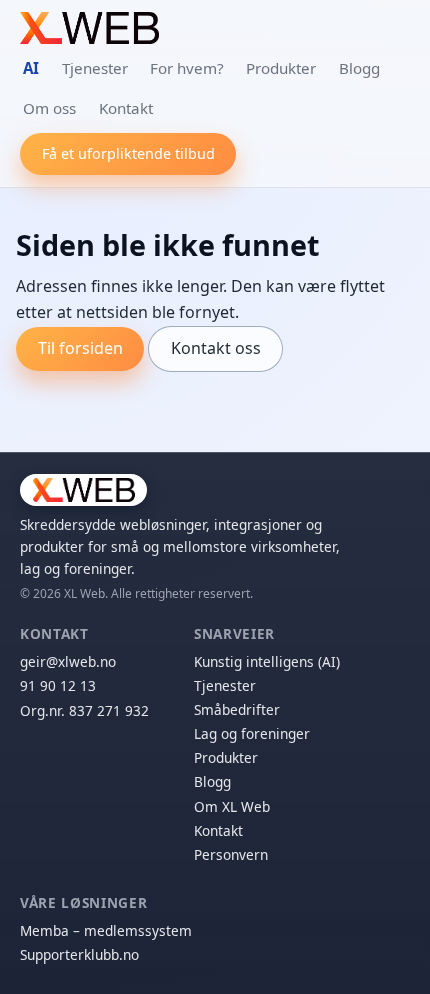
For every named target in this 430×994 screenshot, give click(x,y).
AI (31, 68)
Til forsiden (80, 348)
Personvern (231, 854)
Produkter (281, 68)
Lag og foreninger (252, 733)
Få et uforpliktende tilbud (128, 153)
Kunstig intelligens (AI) (267, 661)
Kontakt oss (216, 348)
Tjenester (95, 68)
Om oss (49, 108)
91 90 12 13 (58, 685)
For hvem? (187, 68)
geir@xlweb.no (68, 661)
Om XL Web (232, 806)
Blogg (359, 68)
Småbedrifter (237, 709)
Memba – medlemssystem (106, 930)
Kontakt (126, 108)
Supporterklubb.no (79, 954)
